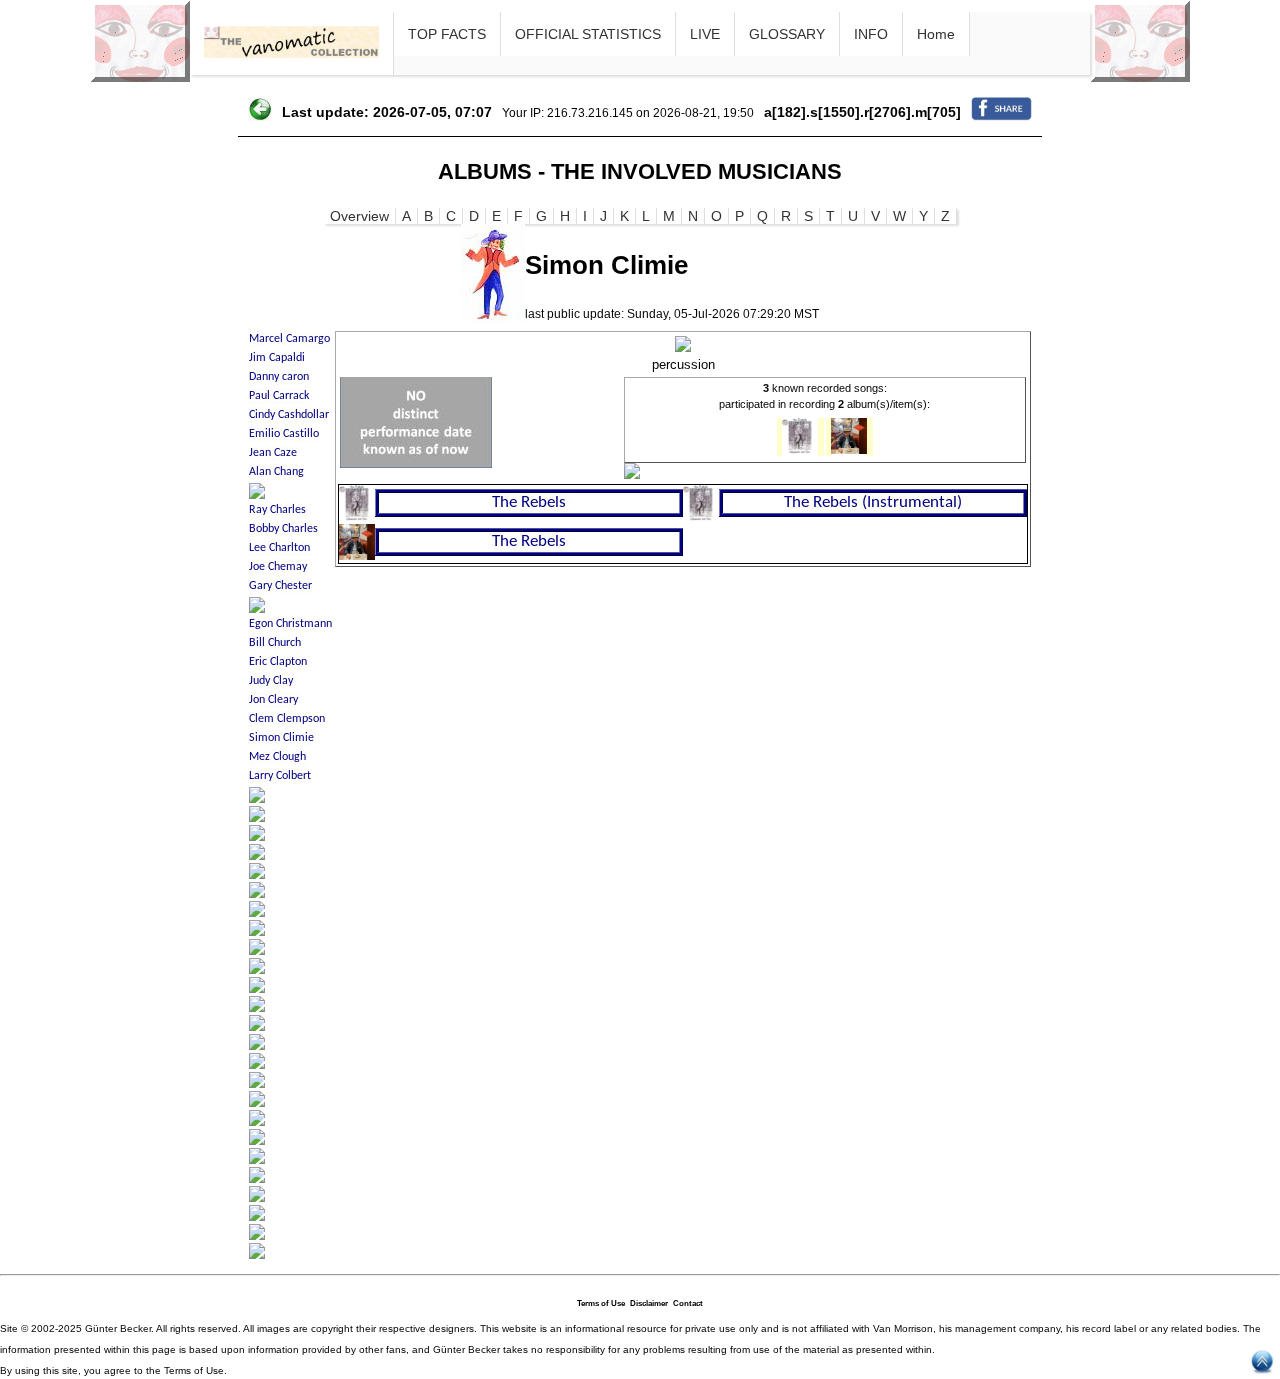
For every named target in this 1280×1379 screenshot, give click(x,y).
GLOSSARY (787, 34)
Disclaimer (649, 1303)
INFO (871, 34)
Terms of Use (601, 1303)
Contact (688, 1303)
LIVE (705, 34)
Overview (359, 216)
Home (936, 34)
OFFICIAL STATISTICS (588, 34)
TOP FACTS (447, 34)
